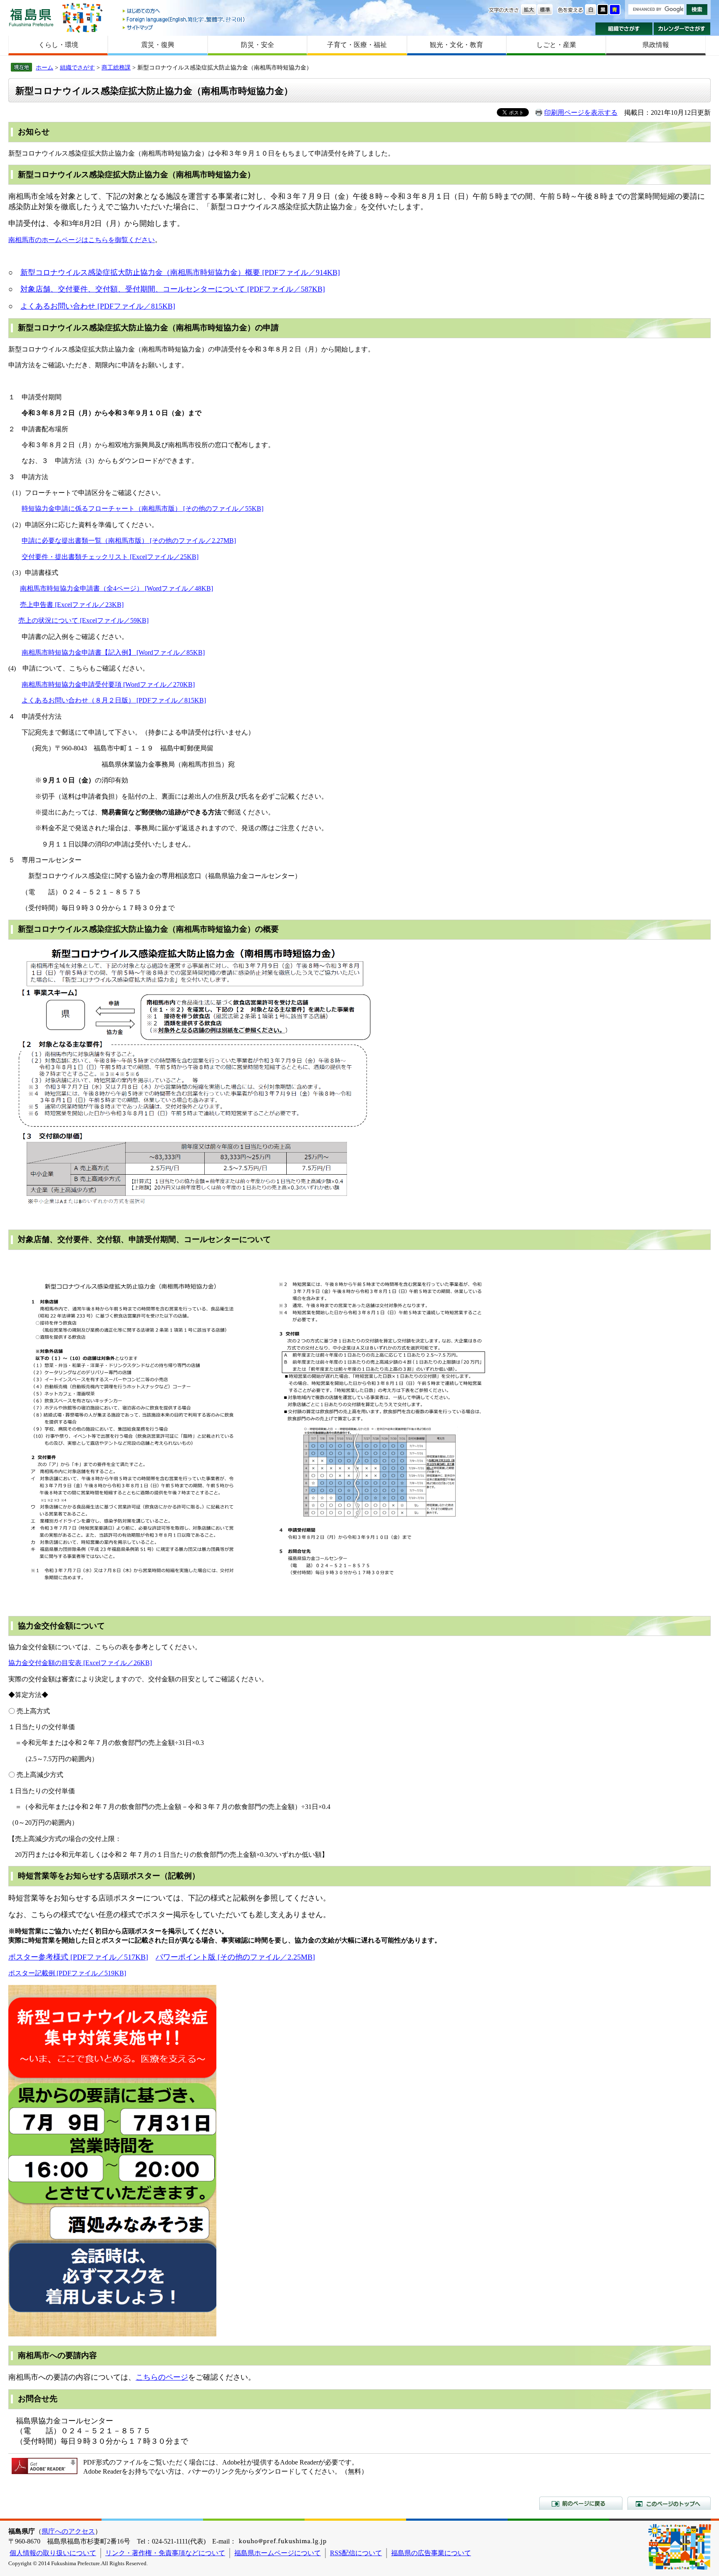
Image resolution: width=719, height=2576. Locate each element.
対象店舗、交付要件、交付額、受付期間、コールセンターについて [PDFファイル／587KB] (173, 289)
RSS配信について (356, 2553)
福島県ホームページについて (278, 2553)
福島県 (31, 17)
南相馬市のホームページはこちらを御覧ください (82, 240)
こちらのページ (162, 2377)
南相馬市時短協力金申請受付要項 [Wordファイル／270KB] (108, 684)
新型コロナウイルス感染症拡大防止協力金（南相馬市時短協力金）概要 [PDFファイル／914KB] (180, 272)
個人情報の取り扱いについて (53, 2553)
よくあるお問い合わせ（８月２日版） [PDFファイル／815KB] (114, 700)
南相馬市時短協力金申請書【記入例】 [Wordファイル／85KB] (113, 652)
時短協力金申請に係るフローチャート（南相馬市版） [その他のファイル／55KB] (143, 509)
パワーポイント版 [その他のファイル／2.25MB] (235, 1957)
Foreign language (184, 19)
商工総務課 (116, 67)
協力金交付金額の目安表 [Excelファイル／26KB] (80, 1663)
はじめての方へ (184, 11)
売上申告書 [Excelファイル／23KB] (72, 605)
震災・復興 (158, 45)
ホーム (45, 67)
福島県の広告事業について (431, 2553)
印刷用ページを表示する (581, 113)
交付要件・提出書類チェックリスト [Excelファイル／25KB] (110, 557)
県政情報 (656, 45)
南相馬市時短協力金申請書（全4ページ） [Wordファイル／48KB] (117, 588)
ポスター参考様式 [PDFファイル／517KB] (78, 1957)
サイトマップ (184, 27)
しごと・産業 (556, 45)
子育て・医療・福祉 (357, 45)
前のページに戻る (581, 2503)
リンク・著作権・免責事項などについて (165, 2553)
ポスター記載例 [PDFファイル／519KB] (67, 1973)
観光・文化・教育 (456, 45)
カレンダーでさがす (682, 29)
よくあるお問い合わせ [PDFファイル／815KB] (98, 306)
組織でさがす (624, 29)
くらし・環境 (58, 45)
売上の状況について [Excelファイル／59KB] (83, 620)
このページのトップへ (669, 2503)
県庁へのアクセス (68, 2531)
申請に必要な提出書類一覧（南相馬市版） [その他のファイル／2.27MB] (129, 541)
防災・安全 (258, 45)
